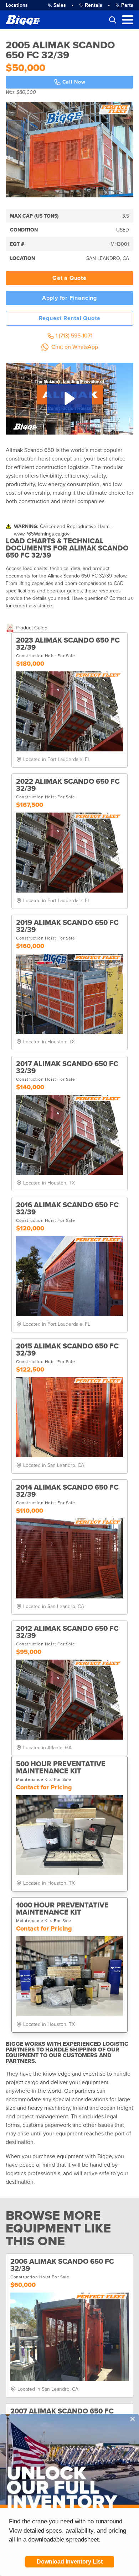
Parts (127, 5)
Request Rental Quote (70, 318)
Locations (17, 5)
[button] (70, 398)
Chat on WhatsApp (75, 347)
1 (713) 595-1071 (74, 336)
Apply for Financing (69, 298)
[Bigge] (23, 20)
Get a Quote (69, 278)
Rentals (94, 5)
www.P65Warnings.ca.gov (42, 534)
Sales (60, 5)
